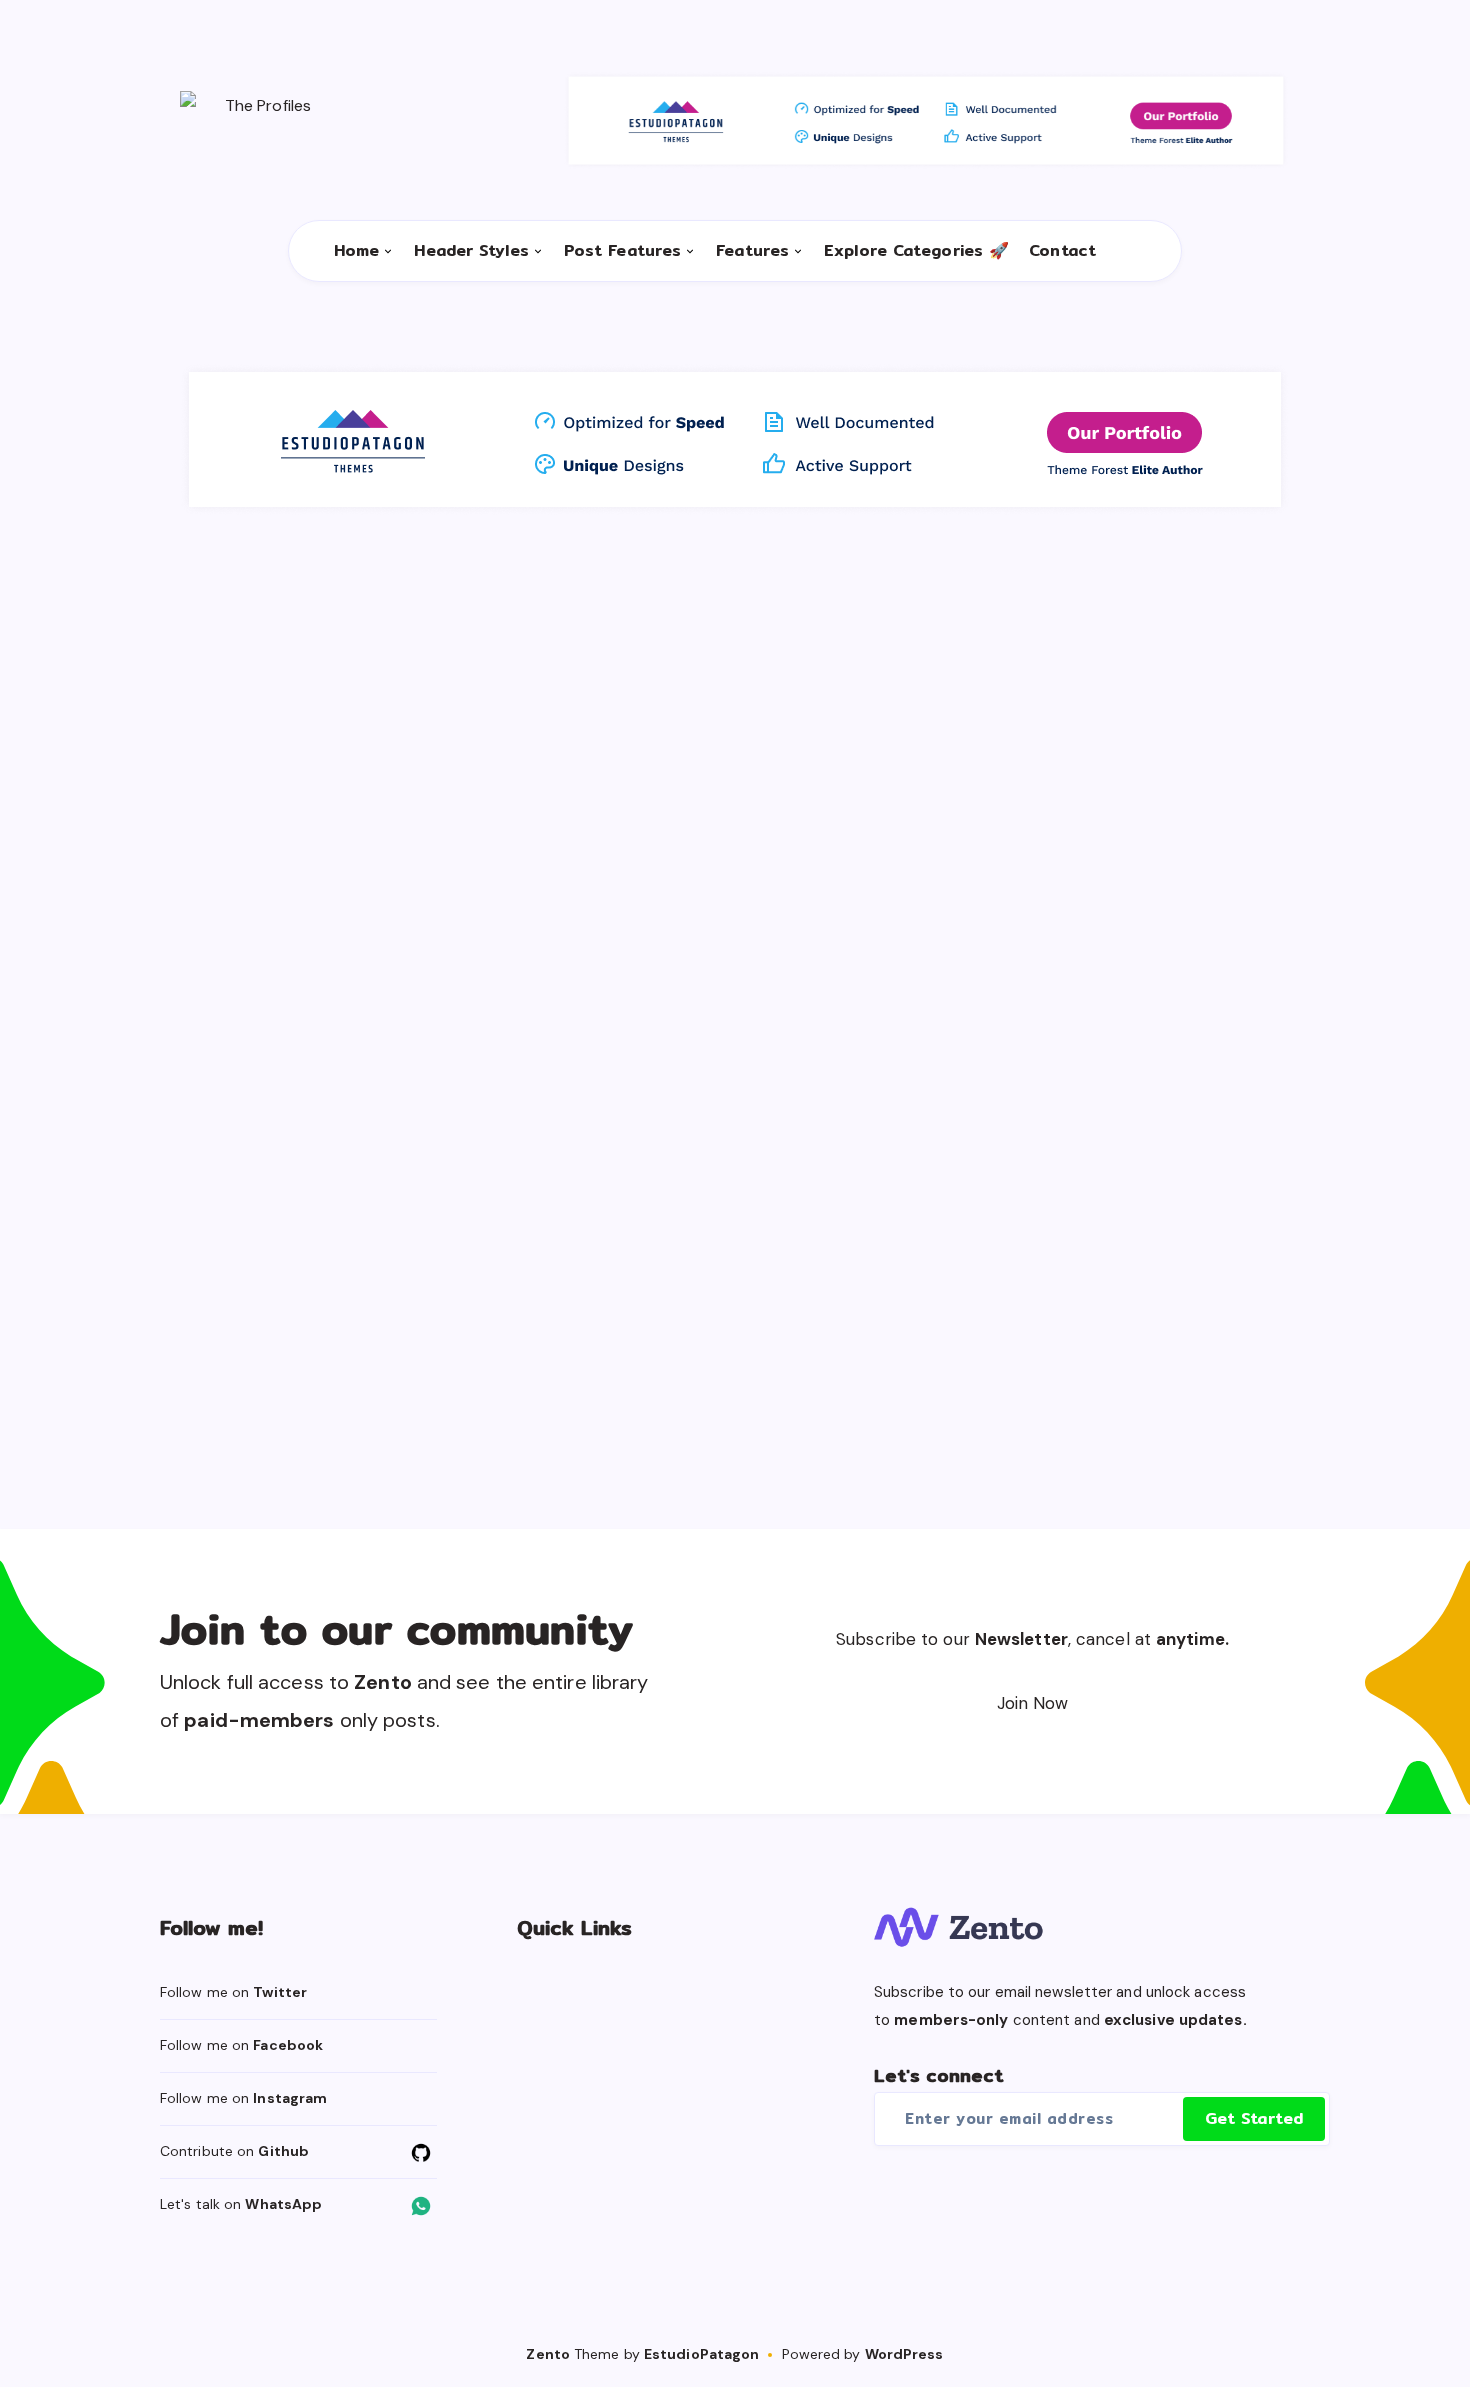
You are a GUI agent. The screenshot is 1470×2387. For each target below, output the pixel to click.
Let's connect (938, 2075)
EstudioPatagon (701, 2354)
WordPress (904, 2354)
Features (752, 251)
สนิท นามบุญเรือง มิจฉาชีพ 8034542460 (1137, 778)
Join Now (1033, 1703)
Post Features (622, 251)
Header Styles (471, 251)
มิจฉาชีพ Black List (602, 697)
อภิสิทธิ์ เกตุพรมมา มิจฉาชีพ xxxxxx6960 (710, 778)
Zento (548, 2354)
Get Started (1254, 2118)
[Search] (1126, 251)
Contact (1062, 251)
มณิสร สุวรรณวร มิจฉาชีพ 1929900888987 (924, 1204)
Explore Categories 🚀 (916, 251)
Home (356, 251)
